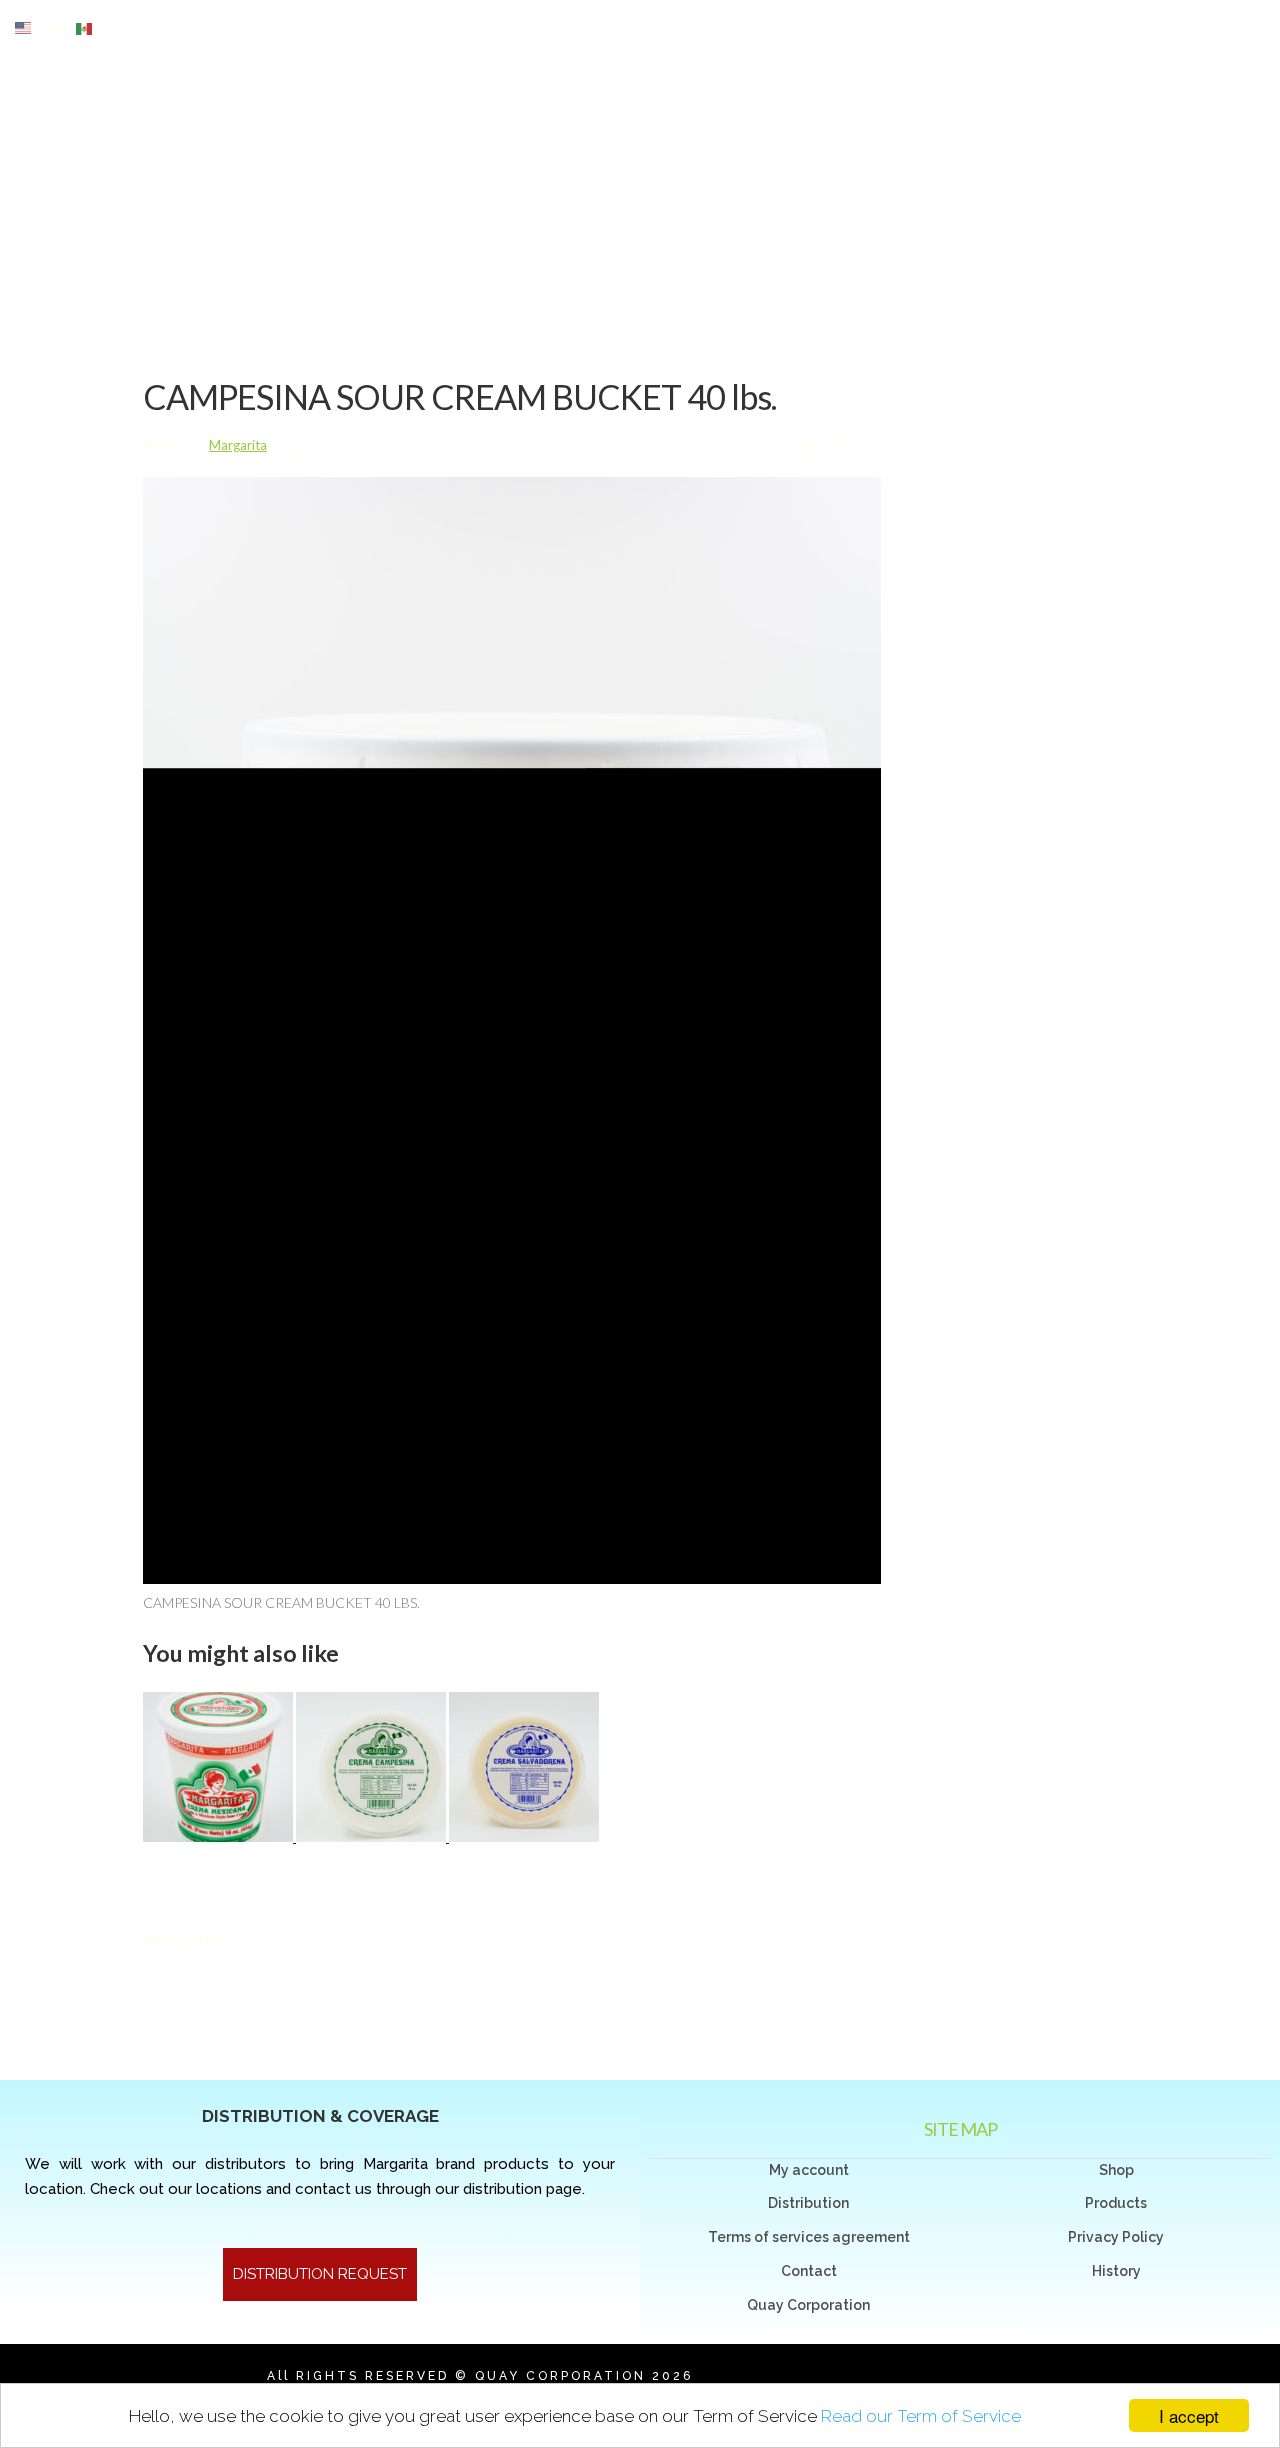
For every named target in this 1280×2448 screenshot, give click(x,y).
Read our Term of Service (921, 2416)
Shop (1116, 2170)
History (1116, 2271)
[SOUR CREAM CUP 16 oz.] (219, 1836)
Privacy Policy (1116, 2237)
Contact (809, 2271)
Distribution (808, 2203)
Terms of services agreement (809, 2237)
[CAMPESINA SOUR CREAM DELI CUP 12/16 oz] (372, 1836)
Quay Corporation (808, 2305)
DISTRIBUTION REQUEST (320, 2274)
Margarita (238, 445)
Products (1116, 2203)
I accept (1189, 2415)
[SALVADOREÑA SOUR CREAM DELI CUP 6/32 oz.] (524, 1836)
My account (809, 2170)
